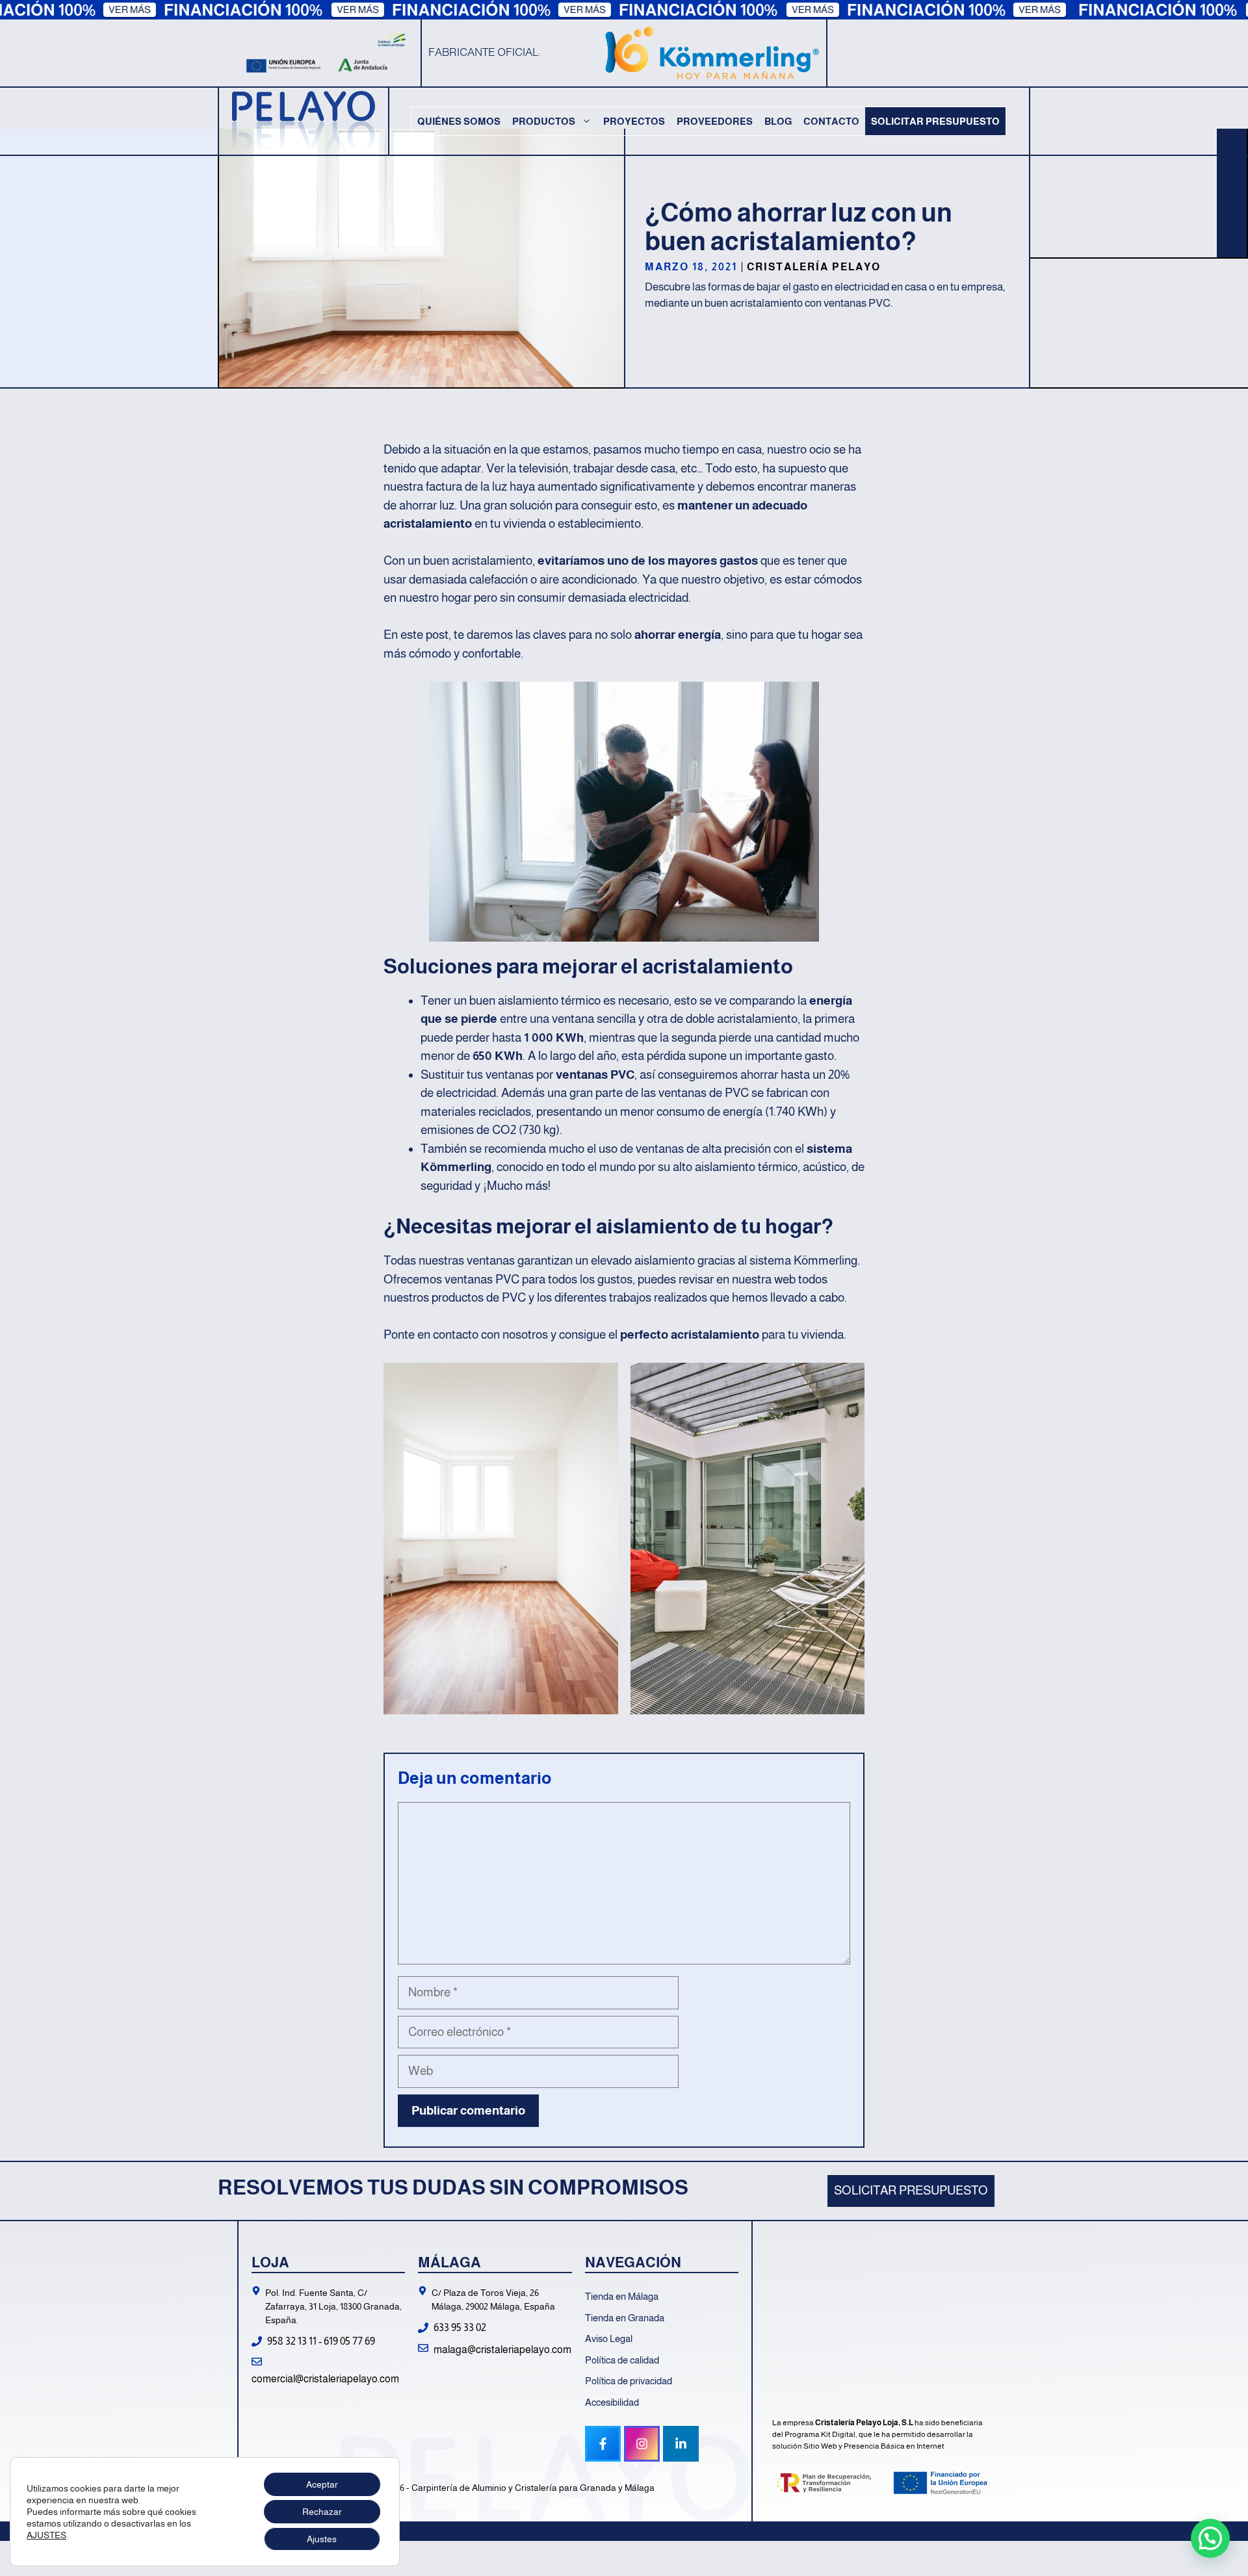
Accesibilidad (612, 2402)
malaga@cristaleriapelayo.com (502, 2350)
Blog (778, 121)
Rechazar (322, 2512)
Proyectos (634, 121)
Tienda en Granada (625, 2318)
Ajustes (322, 2539)
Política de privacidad (629, 2381)
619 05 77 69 (349, 2341)
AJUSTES (46, 2535)
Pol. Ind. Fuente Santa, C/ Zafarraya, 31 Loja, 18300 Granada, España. (333, 2306)
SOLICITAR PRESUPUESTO (911, 2190)
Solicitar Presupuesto (935, 121)
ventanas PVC (595, 1075)
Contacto (831, 121)
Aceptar (322, 2484)
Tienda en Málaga (622, 2296)
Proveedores (715, 121)
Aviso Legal (609, 2338)
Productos (544, 121)
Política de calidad (622, 2360)
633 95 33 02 (460, 2327)
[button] (1210, 2538)
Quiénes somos (459, 121)
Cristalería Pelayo (814, 267)
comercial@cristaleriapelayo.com (325, 2379)
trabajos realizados (658, 1297)
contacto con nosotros (490, 1334)
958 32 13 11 (292, 2341)
